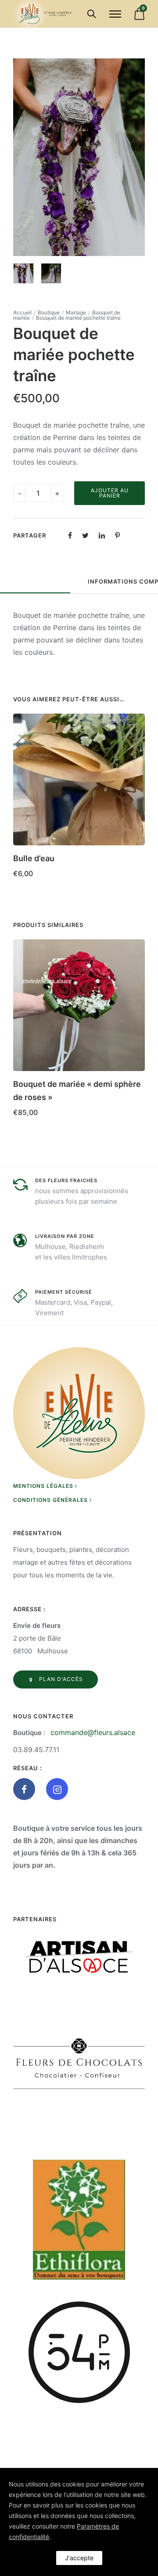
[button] (135, 855)
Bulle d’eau (34, 858)
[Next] (139, 157)
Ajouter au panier (110, 493)
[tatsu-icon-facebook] (26, 1789)
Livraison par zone (65, 1236)
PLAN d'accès (61, 1679)
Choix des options (45, 1125)
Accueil (22, 312)
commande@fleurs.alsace (93, 1732)
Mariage (76, 312)
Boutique (49, 312)
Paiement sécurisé (64, 1292)
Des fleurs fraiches (66, 1180)
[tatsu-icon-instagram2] (57, 1789)
